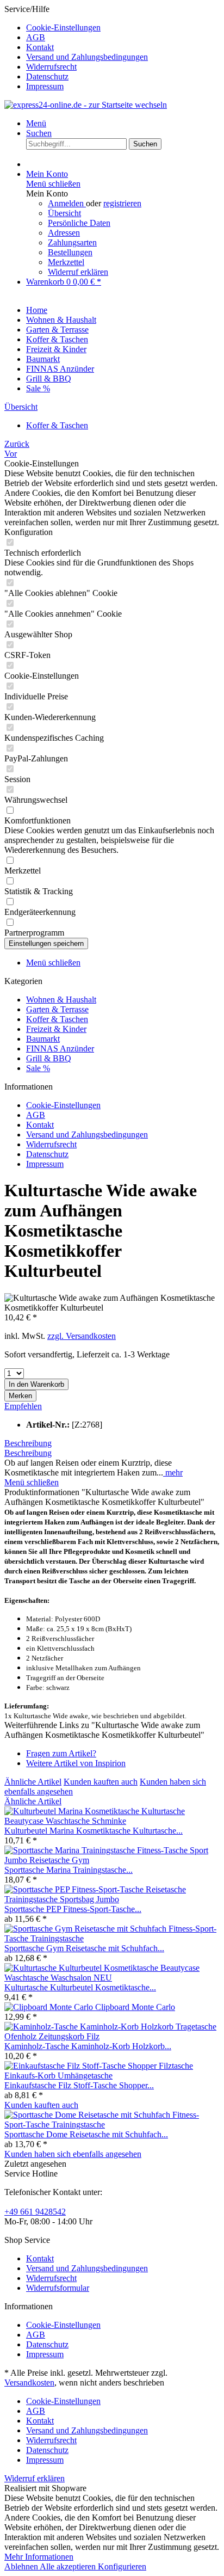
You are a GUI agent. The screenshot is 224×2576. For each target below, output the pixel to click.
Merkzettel (66, 262)
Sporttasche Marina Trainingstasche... (69, 1870)
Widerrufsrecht (51, 67)
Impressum (45, 86)
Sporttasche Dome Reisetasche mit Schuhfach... (86, 2134)
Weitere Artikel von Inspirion (76, 1763)
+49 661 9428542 (35, 2212)
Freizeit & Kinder (56, 1029)
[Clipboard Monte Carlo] (50, 2007)
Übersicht (64, 213)
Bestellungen (70, 252)
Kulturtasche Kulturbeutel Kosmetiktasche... (80, 1987)
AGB (36, 37)
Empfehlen (23, 1406)
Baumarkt (43, 1039)
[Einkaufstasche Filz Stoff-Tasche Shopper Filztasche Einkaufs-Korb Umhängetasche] (112, 2076)
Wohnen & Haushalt (61, 1000)
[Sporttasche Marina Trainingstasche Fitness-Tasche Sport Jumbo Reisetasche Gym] (112, 1860)
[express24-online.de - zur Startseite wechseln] (86, 105)
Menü (36, 123)
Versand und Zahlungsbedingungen (87, 57)
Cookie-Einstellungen (63, 27)
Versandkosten (29, 2383)
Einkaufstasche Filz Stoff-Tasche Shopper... (79, 2085)
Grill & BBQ (49, 1058)
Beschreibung (28, 1443)
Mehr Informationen (39, 2557)
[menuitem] (123, 28)
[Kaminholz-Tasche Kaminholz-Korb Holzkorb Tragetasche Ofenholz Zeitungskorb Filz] (112, 2036)
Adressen (64, 233)
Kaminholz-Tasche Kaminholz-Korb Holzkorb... (88, 2046)
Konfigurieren (122, 2566)
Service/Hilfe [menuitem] (76, 48)
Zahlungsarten (72, 242)
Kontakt (40, 47)
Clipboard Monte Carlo (135, 2007)
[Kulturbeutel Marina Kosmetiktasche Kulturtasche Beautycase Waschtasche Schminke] (112, 1821)
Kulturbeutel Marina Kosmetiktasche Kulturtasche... (94, 1831)
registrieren (122, 203)
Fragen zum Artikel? (61, 1753)
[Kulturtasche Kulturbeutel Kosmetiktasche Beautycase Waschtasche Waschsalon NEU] (112, 1978)
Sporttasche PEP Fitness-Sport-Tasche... (73, 1909)
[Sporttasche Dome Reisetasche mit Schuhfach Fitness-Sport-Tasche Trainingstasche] (112, 2125)
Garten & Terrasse (57, 1009)
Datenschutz (47, 76)
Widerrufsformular (58, 2288)
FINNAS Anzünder (60, 1049)
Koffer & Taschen (57, 1019)
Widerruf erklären (78, 272)
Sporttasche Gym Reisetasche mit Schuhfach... (84, 1948)
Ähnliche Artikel (33, 1782)
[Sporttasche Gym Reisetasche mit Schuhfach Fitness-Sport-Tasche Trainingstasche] (112, 1938)
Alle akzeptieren (69, 2566)
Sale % (38, 1068)
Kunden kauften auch (101, 1782)
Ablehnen (22, 2566)
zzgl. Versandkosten (82, 1336)
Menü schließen (53, 184)
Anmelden (67, 203)
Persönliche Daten (79, 223)
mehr (173, 1473)
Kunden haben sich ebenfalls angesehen (73, 2154)
